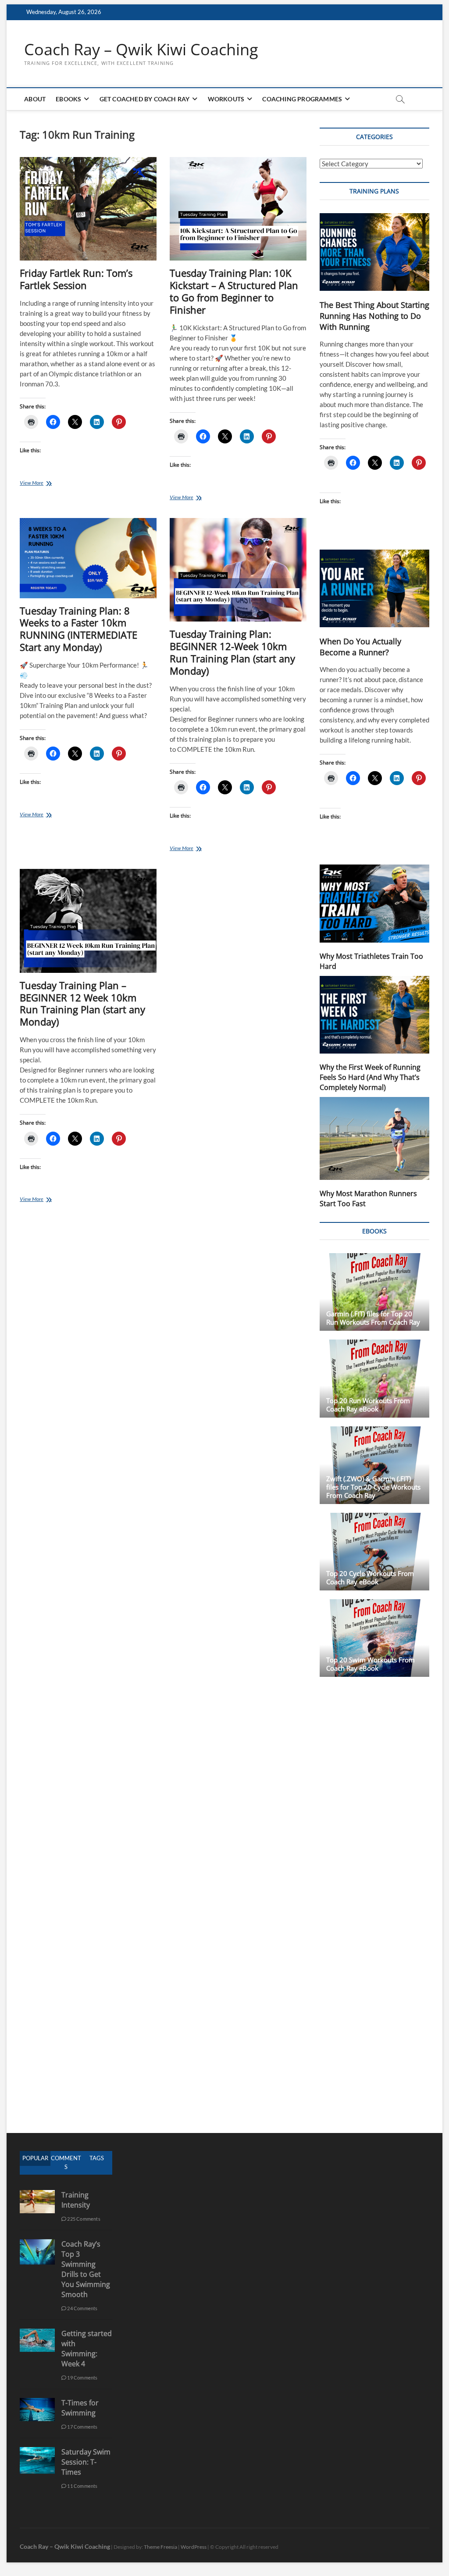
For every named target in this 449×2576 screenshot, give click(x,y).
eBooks (68, 99)
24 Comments (82, 2308)
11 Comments (82, 2486)
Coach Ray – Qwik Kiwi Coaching (141, 50)
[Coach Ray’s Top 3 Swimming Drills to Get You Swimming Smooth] (37, 2244)
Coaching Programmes (302, 99)
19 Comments (82, 2378)
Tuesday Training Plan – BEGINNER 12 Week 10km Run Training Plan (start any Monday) (82, 1004)
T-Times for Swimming (80, 2408)
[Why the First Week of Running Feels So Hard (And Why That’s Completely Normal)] (374, 1015)
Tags (97, 2158)
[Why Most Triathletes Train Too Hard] (374, 903)
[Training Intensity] (37, 2195)
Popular (35, 2158)
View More (39, 484)
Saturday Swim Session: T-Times (86, 2462)
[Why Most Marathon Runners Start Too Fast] (374, 1139)
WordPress (194, 2547)
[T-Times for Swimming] (37, 2403)
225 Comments (83, 2219)
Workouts (226, 99)
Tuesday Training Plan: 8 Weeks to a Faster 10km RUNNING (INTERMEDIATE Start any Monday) (78, 629)
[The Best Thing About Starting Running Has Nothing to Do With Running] (374, 252)
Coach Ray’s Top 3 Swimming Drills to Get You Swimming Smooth (86, 2269)
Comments (66, 2162)
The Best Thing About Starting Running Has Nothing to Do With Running (374, 316)
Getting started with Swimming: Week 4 (87, 2349)
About (35, 99)
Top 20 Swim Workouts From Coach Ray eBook (371, 1664)
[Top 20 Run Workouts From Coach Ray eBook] (374, 1378)
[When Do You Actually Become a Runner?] (374, 588)
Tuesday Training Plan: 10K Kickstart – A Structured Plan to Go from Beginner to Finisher (234, 291)
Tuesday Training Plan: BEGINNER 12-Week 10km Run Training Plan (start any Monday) (232, 652)
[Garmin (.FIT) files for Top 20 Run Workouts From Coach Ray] (374, 1292)
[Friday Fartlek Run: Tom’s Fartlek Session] (88, 209)
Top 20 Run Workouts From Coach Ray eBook (368, 1405)
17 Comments (82, 2427)
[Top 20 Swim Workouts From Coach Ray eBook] (374, 1638)
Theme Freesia (160, 2547)
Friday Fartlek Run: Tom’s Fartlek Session (76, 279)
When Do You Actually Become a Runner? (360, 647)
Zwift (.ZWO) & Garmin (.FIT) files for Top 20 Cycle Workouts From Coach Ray (373, 1487)
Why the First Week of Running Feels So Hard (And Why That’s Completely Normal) (370, 1077)
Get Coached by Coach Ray (145, 99)
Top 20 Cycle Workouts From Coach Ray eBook (370, 1577)
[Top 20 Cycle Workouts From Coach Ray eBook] (374, 1552)
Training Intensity (76, 2200)
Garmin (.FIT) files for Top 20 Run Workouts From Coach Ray (373, 1318)
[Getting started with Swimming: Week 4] (37, 2333)
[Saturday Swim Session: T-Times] (37, 2452)
